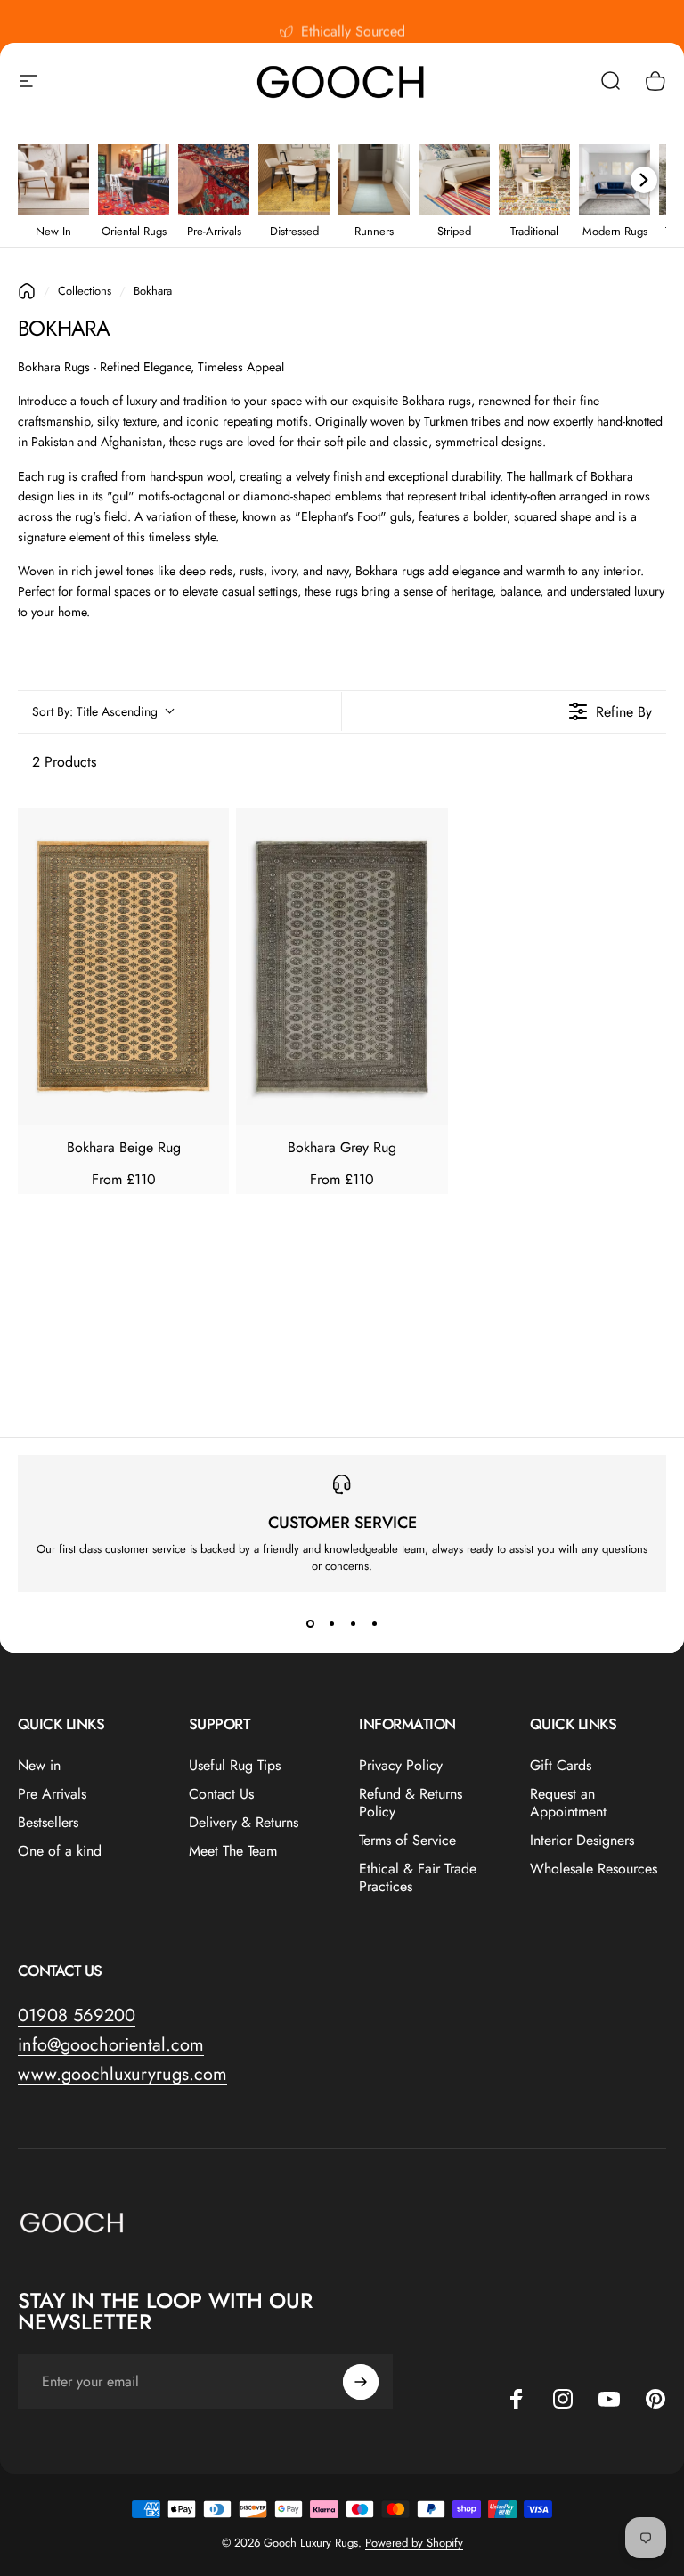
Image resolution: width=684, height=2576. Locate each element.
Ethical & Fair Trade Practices (418, 1878)
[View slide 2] (331, 1624)
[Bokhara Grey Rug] (342, 966)
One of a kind (60, 1851)
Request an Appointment (568, 1803)
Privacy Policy (401, 1766)
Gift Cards (561, 1766)
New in (39, 1766)
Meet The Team (233, 1851)
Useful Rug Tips (235, 1766)
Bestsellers (48, 1823)
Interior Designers (582, 1841)
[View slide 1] (310, 1624)
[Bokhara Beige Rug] (123, 966)
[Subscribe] (361, 2382)
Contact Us (221, 1794)
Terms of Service (407, 1841)
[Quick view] (205, 831)
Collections (85, 291)
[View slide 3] (353, 1624)
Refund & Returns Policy (411, 1803)
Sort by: (95, 711)
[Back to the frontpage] (27, 291)
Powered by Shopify (414, 2543)
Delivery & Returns (244, 1823)
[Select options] (205, 871)
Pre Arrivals (52, 1794)
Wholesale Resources (594, 1869)
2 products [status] (64, 762)
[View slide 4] (374, 1624)
